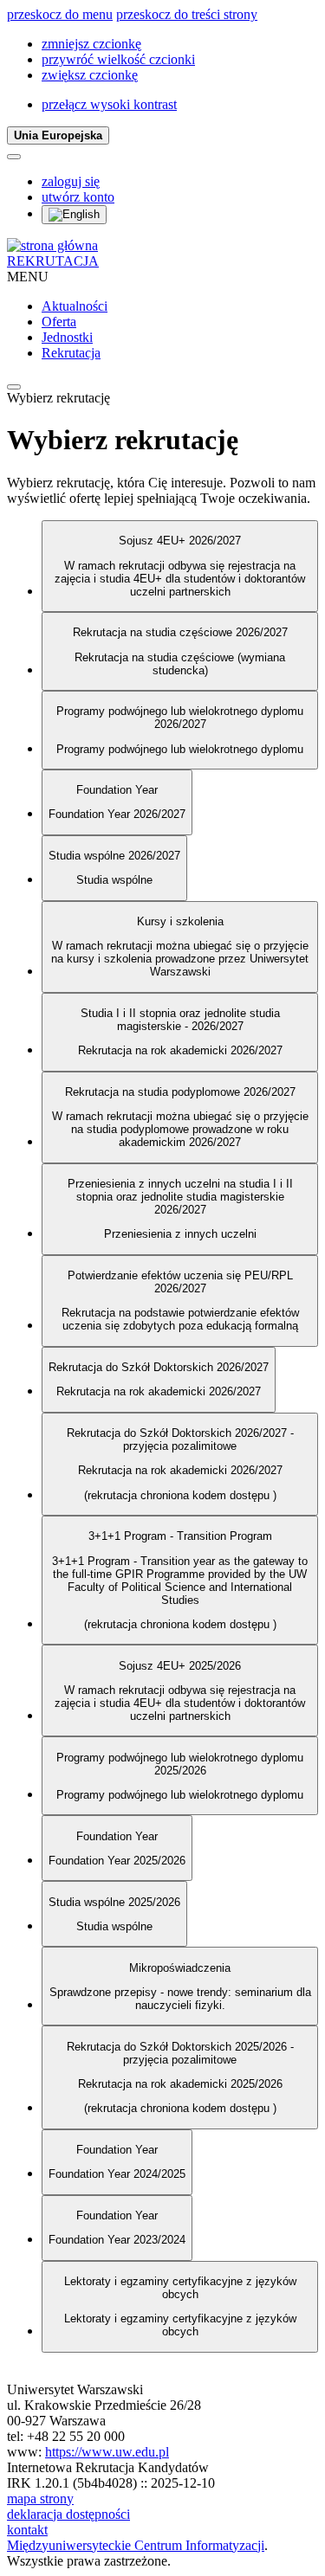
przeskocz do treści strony (187, 14)
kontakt (27, 2530)
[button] (91, 44)
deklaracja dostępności (68, 2514)
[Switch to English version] (74, 215)
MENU (28, 277)
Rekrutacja (71, 353)
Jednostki (67, 337)
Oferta (59, 322)
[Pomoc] (14, 157)
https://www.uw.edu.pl (107, 2452)
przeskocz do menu (60, 14)
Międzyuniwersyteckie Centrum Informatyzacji (136, 2545)
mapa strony (40, 2499)
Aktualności (75, 306)
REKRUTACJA (53, 261)
